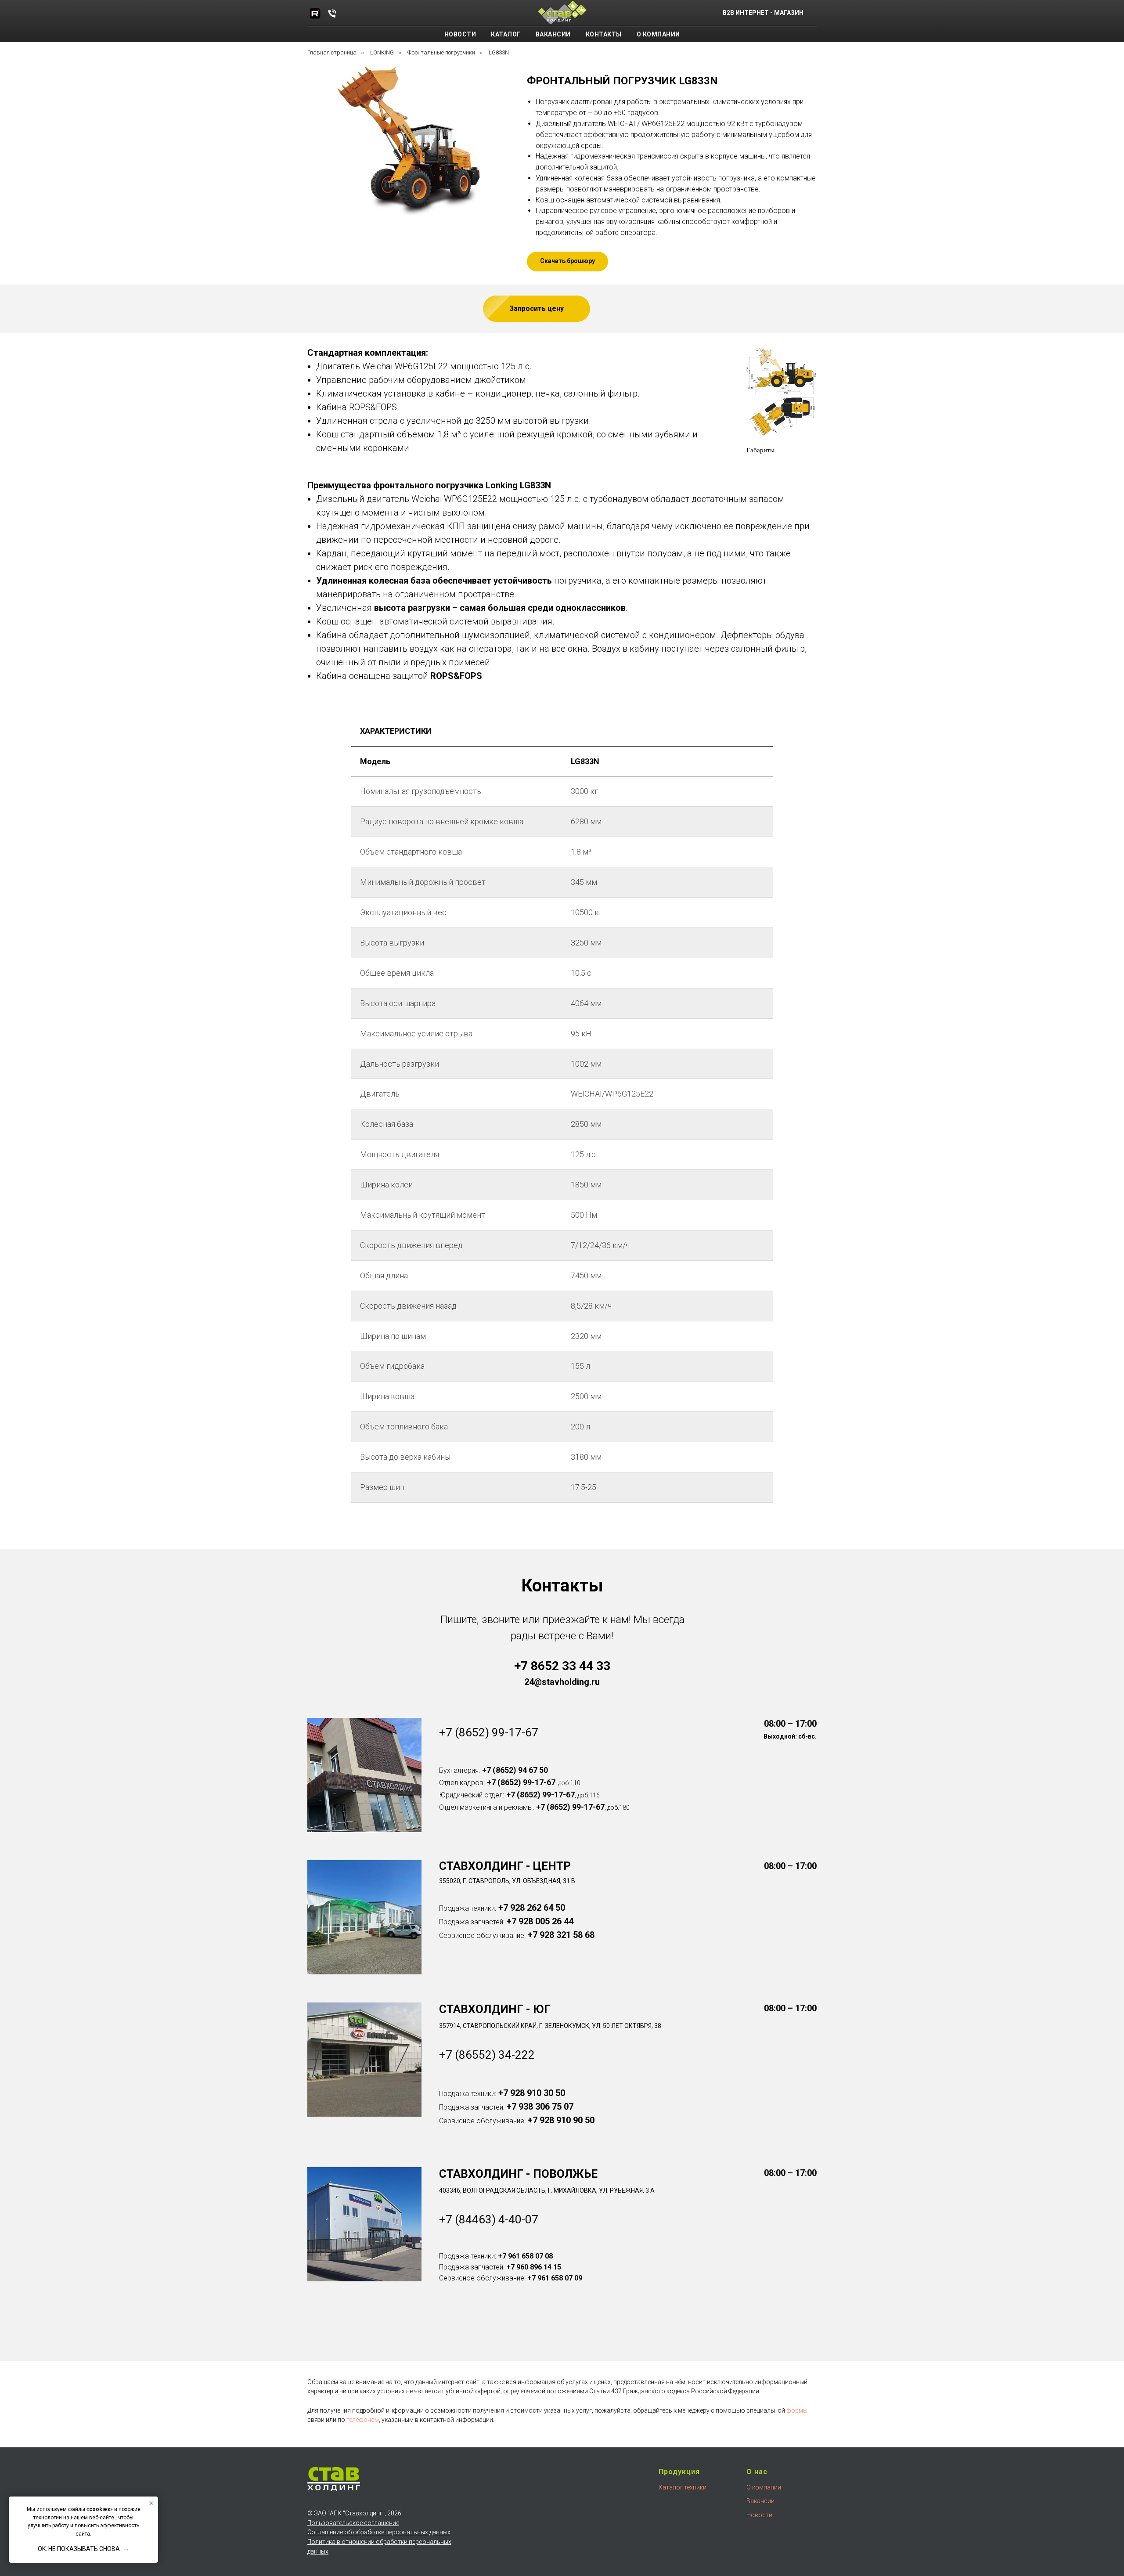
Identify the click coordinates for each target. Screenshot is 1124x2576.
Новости (460, 34)
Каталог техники (683, 2487)
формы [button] (797, 2410)
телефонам (363, 2420)
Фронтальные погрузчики (441, 52)
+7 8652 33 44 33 (562, 1666)
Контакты (604, 34)
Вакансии (553, 34)
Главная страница (332, 52)
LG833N (499, 52)
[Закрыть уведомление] (151, 2503)
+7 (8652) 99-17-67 (489, 1732)
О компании (658, 34)
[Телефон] (332, 13)
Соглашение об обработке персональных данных (379, 2532)
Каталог (506, 34)
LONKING (382, 52)
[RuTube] (315, 13)
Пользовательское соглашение (353, 2523)
